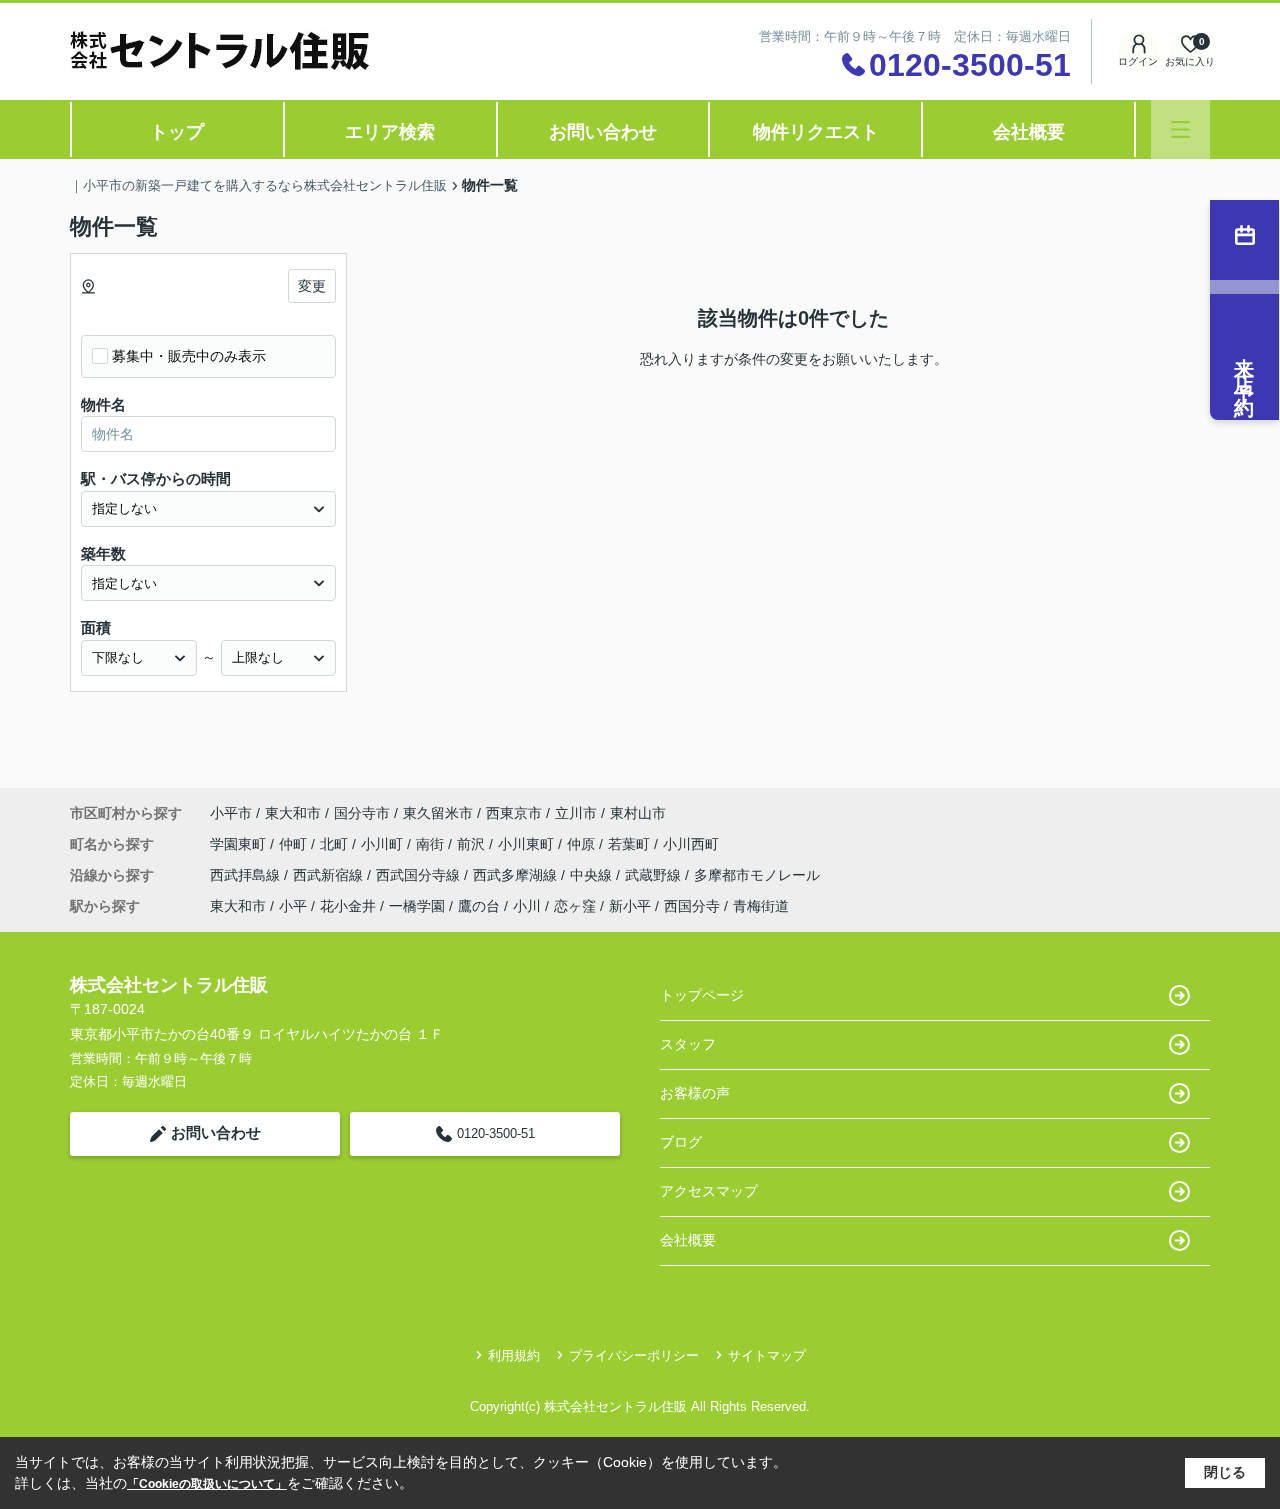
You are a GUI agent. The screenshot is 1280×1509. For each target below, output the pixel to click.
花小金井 (348, 906)
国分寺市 (362, 813)
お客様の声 (695, 1093)
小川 (527, 906)
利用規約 (514, 1355)
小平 (293, 906)
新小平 (630, 906)
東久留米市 (438, 813)
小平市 (231, 813)
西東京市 (514, 813)
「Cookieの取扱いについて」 (207, 1484)
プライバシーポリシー (634, 1355)
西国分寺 (692, 906)
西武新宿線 (330, 875)
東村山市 (638, 813)
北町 (336, 844)
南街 (432, 844)
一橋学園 (417, 906)
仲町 (295, 844)
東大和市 (293, 813)
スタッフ (688, 1044)
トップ (177, 132)
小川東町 (528, 844)
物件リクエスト (816, 132)
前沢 (473, 844)
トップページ (702, 995)
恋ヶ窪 (575, 906)
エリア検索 (390, 132)
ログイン (1138, 61)
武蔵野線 (655, 875)
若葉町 (631, 844)
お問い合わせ (603, 132)
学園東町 (240, 844)
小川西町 (691, 844)
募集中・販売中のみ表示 (189, 356)
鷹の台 (479, 906)
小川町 (384, 844)
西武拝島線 (247, 875)
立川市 (576, 813)
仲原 (583, 844)
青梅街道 (761, 906)
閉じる (1225, 1472)
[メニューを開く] (1180, 129)
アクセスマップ (709, 1191)
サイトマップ (767, 1355)
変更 (312, 286)
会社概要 (1029, 132)
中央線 (593, 875)
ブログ (681, 1142)
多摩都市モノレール (757, 875)
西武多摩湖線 (517, 875)
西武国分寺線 (420, 875)
